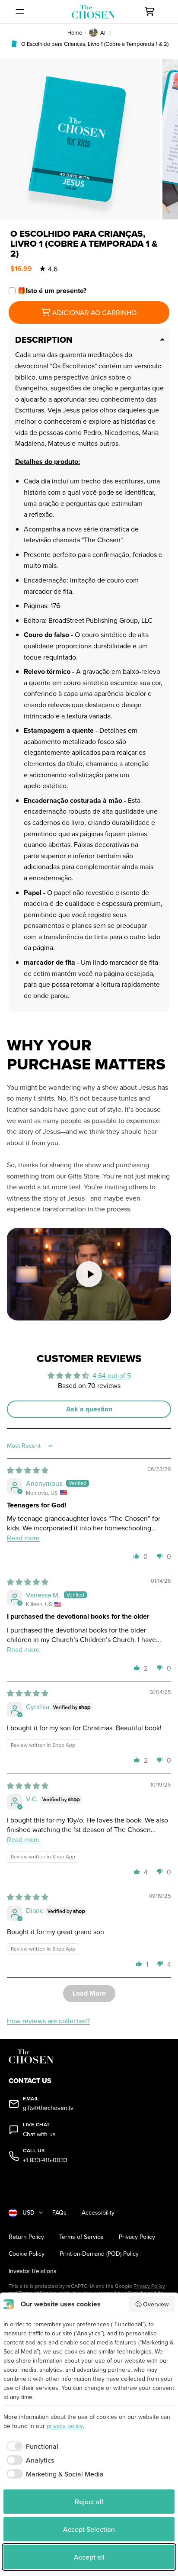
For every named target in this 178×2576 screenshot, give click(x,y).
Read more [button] (23, 1538)
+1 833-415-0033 (45, 2160)
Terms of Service (81, 2237)
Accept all (89, 2557)
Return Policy (26, 2237)
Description (44, 340)
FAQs (59, 2213)
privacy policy (65, 2426)
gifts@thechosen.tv (48, 2108)
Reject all (89, 2502)
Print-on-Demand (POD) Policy (99, 2254)
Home (75, 32)
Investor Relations (33, 2271)
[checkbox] (31, 2446)
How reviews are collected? (48, 2021)
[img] (28, 1470)
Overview (156, 2304)
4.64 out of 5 (112, 1375)
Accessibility (98, 2213)
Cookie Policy (27, 2254)
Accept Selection (89, 2529)
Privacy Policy (137, 2237)
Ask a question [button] (89, 1409)
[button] (137, 1556)
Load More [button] (89, 1993)
